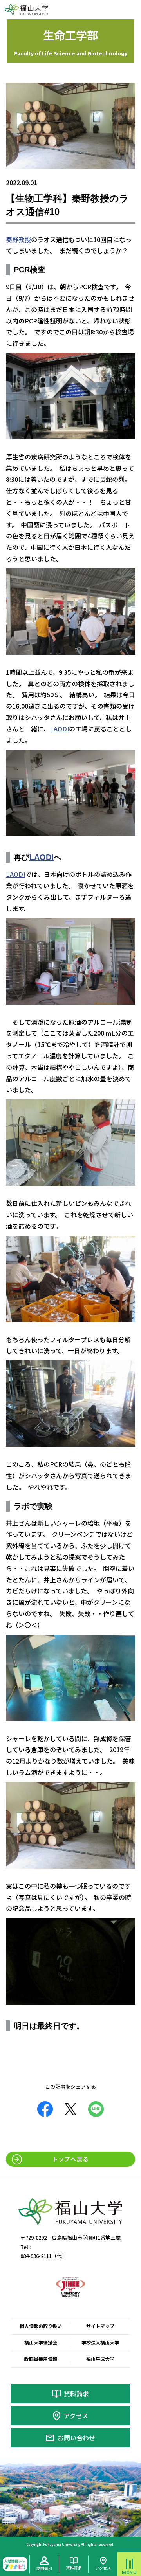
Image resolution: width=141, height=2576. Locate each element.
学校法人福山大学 (100, 2342)
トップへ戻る (70, 2159)
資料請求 (76, 2394)
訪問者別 (44, 2568)
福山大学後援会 (41, 2342)
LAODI (59, 729)
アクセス (76, 2416)
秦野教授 (18, 239)
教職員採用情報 (41, 2359)
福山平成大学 (100, 2359)
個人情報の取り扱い (41, 2326)
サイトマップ (100, 2326)
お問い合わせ (76, 2438)
